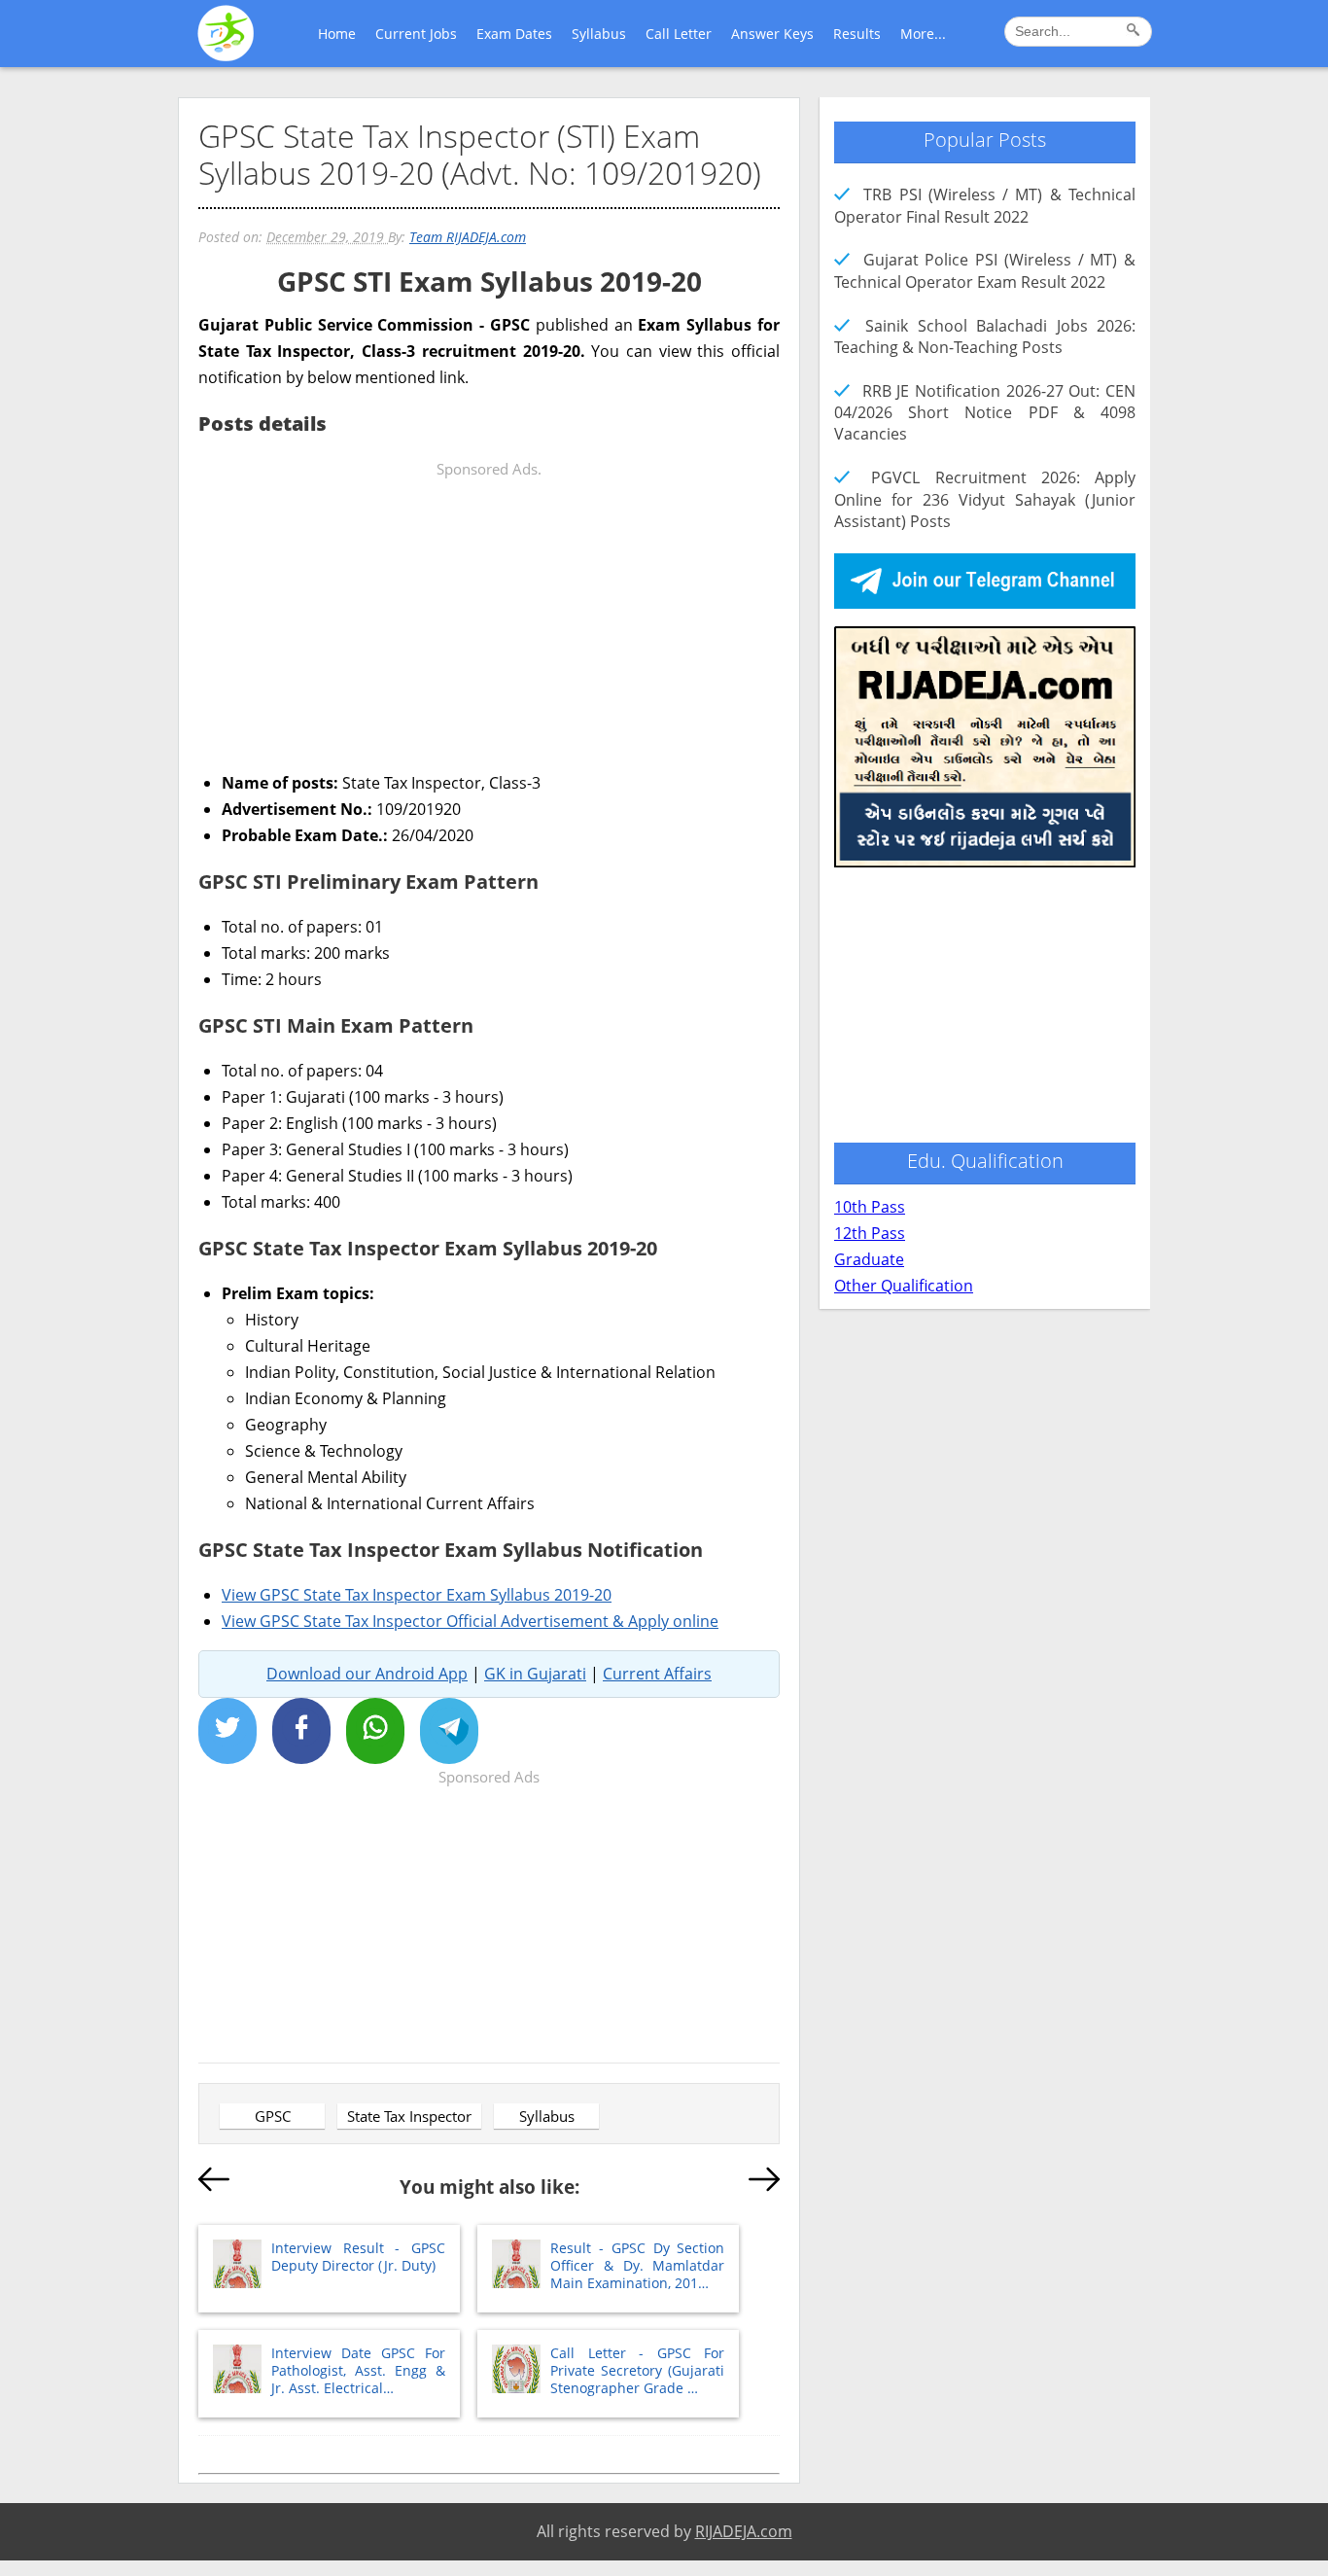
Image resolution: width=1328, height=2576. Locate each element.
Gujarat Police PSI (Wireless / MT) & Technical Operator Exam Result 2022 (985, 270)
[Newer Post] (214, 2183)
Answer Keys (772, 34)
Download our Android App (367, 1674)
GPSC (273, 2116)
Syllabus (599, 34)
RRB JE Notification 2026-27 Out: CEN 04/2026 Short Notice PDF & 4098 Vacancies (985, 413)
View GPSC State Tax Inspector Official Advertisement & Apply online (470, 1621)
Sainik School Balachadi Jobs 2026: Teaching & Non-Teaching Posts (985, 336)
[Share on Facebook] (301, 1731)
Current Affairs (657, 1674)
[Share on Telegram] (449, 1731)
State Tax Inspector (409, 2116)
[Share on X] (227, 1731)
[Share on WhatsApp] (375, 1731)
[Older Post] (764, 2183)
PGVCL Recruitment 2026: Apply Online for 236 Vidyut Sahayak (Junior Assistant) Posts (985, 499)
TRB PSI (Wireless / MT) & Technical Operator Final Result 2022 (985, 205)
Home (337, 34)
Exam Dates (514, 34)
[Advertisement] (489, 618)
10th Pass (870, 1207)
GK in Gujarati (535, 1674)
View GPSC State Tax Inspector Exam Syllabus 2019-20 (417, 1595)
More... (923, 34)
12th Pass (870, 1233)
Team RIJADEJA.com (468, 237)
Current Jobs (416, 34)
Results (857, 34)
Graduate (869, 1259)
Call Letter (679, 34)
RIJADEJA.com (744, 2531)
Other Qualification (904, 1286)
